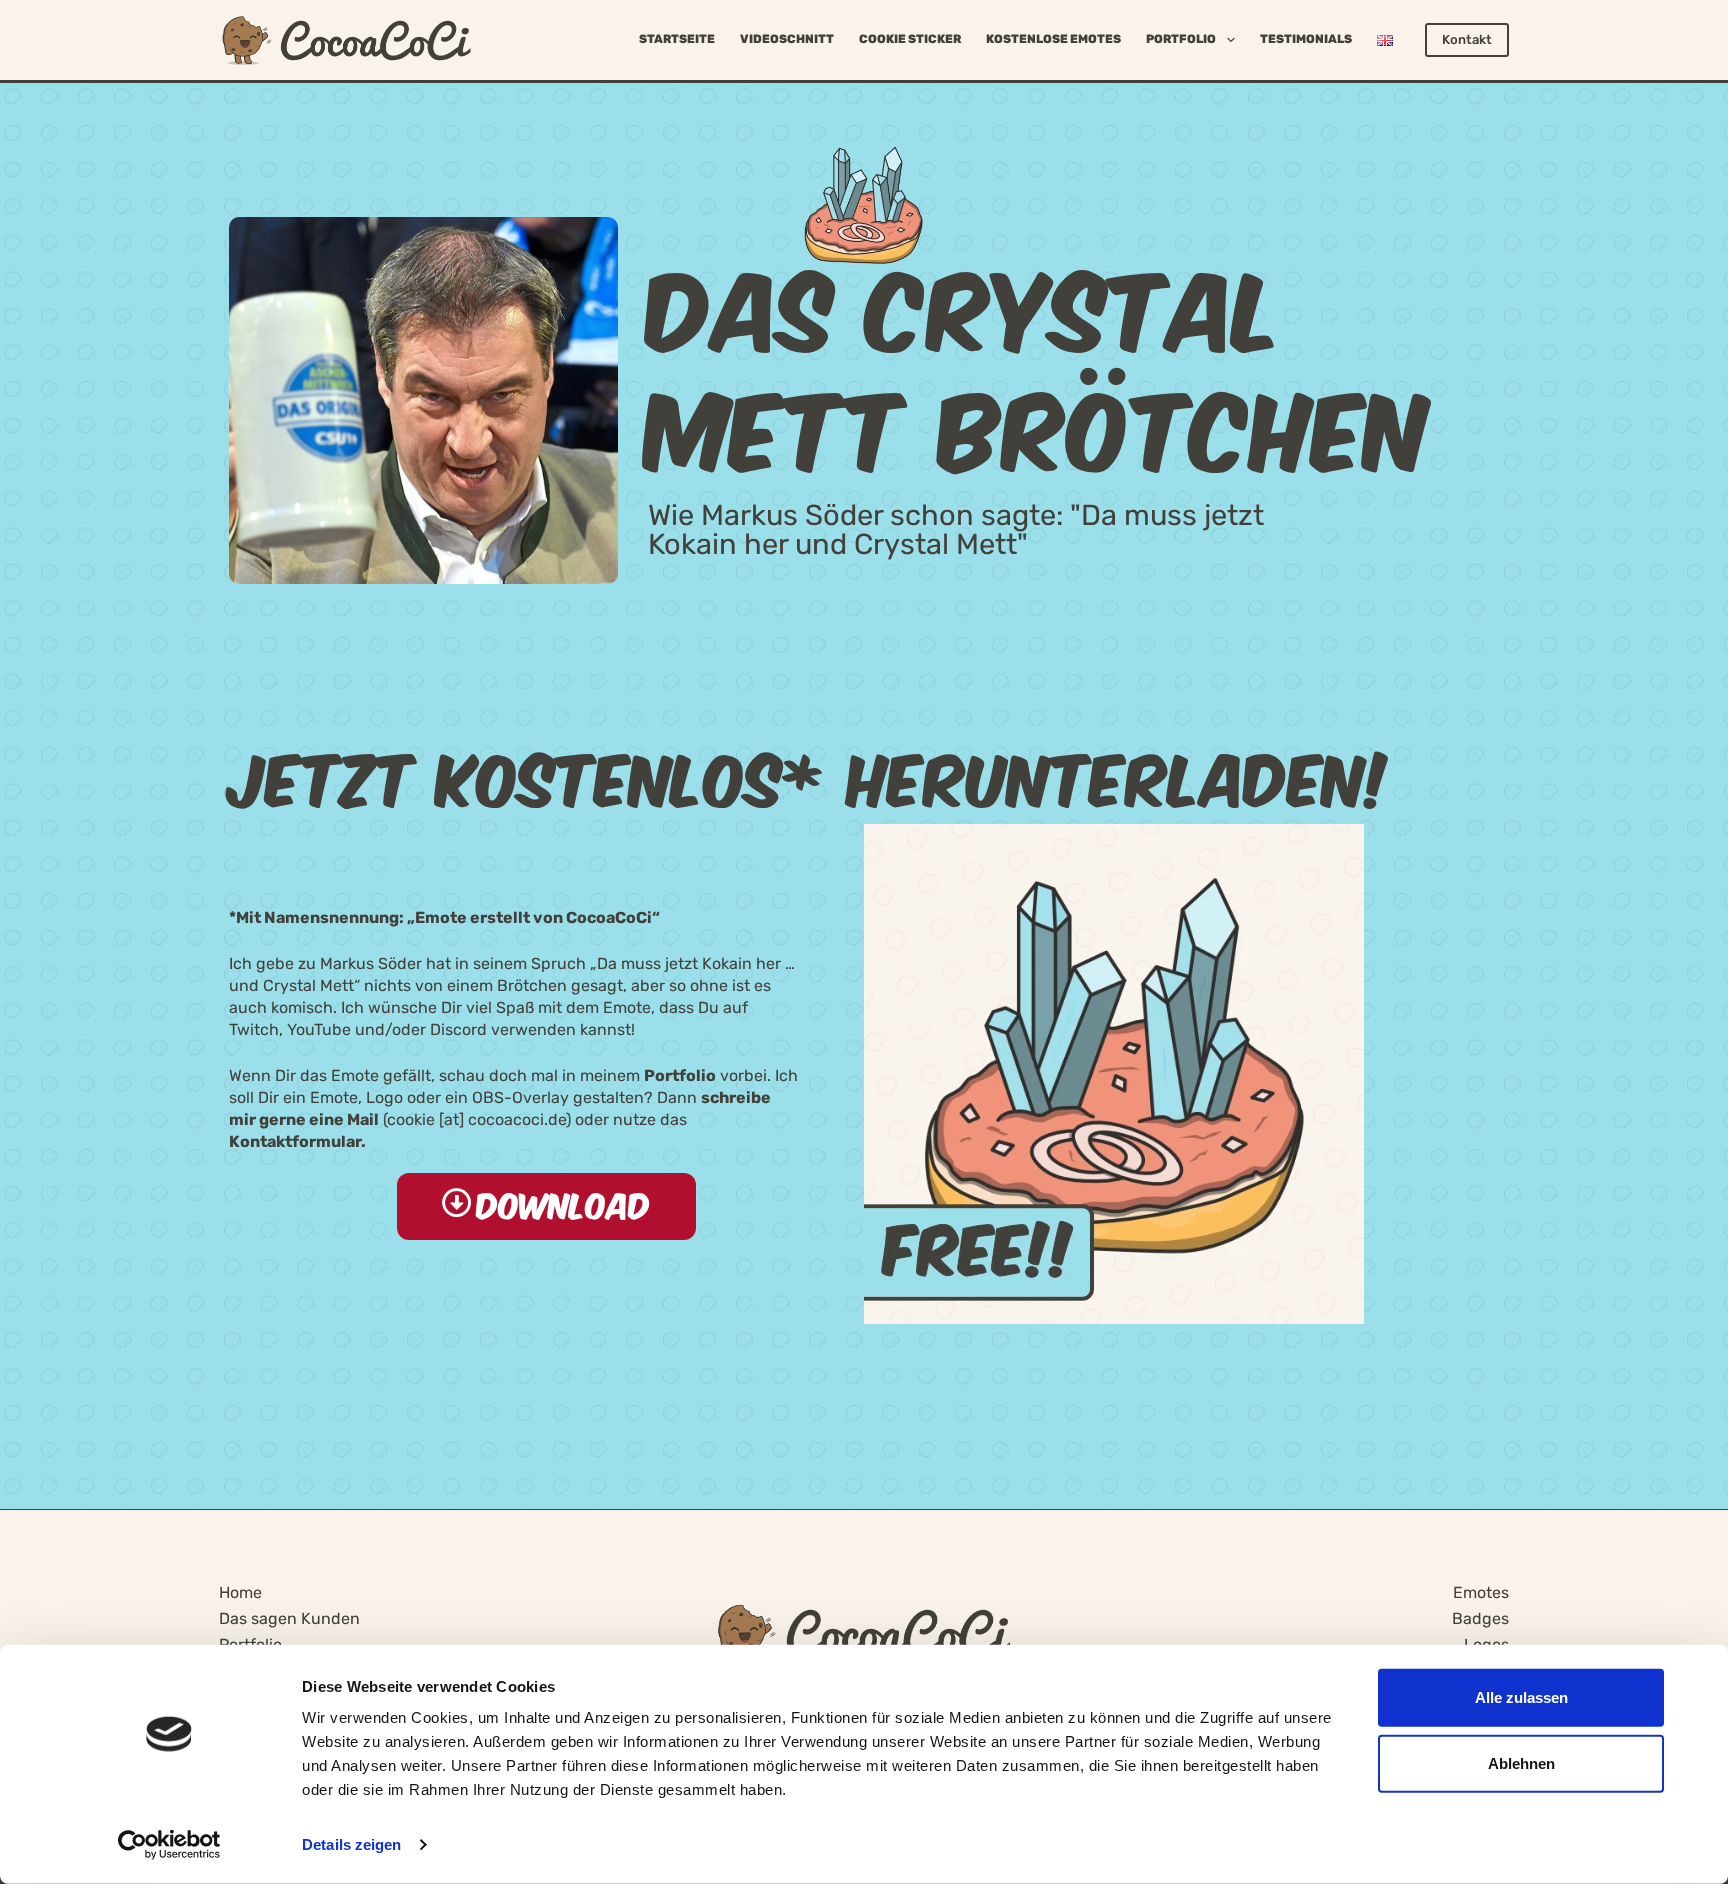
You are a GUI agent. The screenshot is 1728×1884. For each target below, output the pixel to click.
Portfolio (1181, 39)
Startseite (677, 39)
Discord (458, 1029)
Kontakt (1467, 39)
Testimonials (1306, 39)
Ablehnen (1521, 1762)
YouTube (319, 1029)
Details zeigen (351, 1844)
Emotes (1481, 1592)
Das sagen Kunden (289, 1618)
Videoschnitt (787, 39)
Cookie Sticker (910, 39)
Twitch (254, 1029)
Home (240, 1592)
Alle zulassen (1521, 1697)
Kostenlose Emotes (1053, 39)
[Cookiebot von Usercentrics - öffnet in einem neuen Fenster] (169, 1845)
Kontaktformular (295, 1141)
